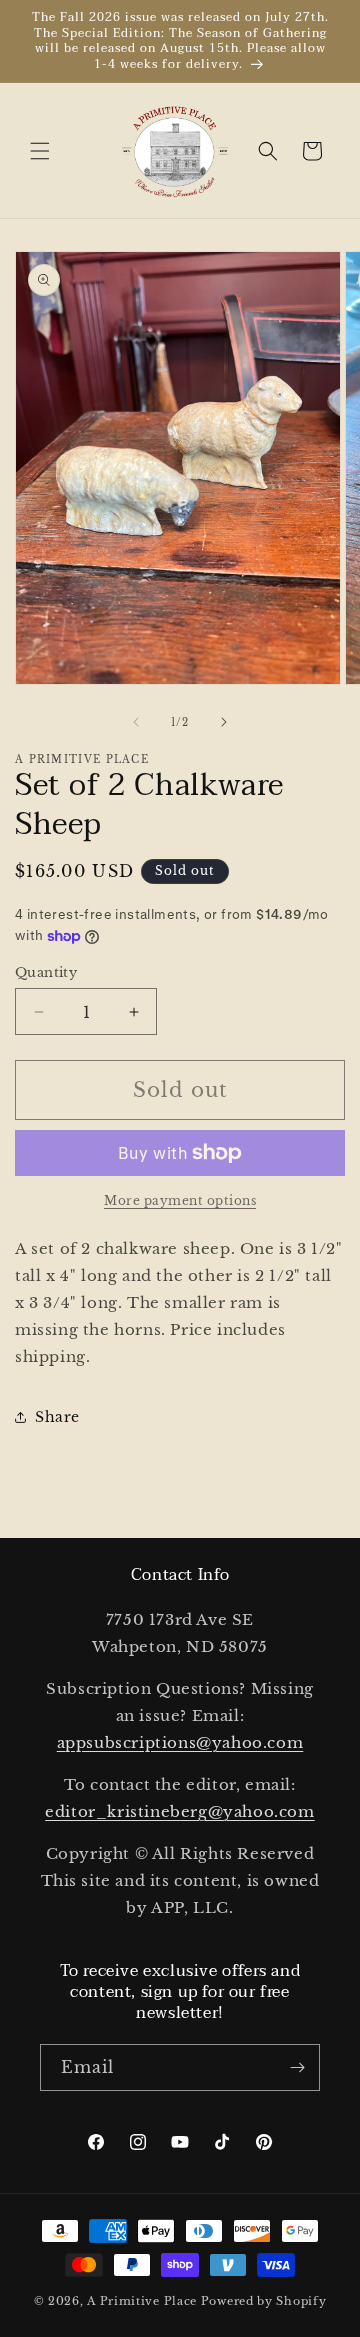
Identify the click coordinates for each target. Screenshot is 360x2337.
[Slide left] (136, 722)
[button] (40, 151)
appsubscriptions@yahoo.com (180, 1742)
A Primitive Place (142, 2301)
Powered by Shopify (264, 2301)
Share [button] (57, 1417)
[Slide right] (224, 722)
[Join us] (297, 2067)
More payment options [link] (180, 1200)
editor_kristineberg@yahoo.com (179, 1811)
